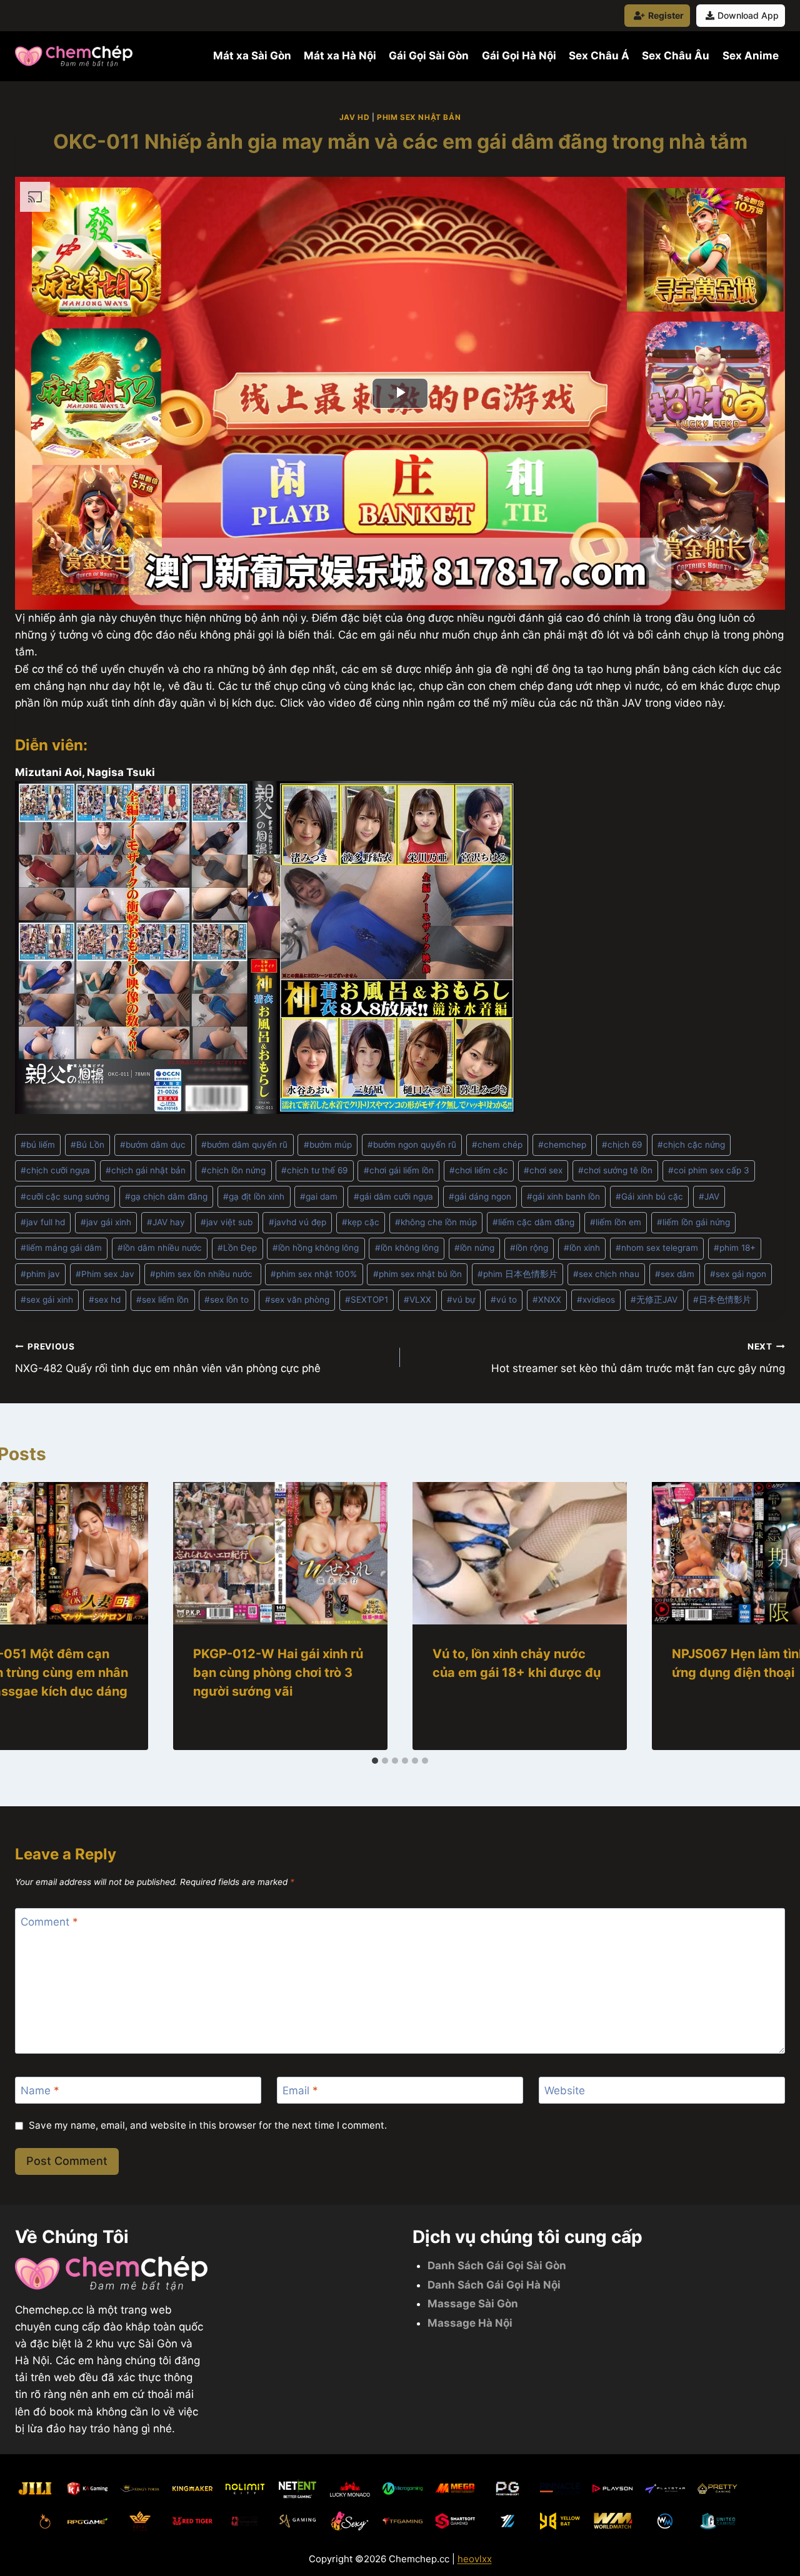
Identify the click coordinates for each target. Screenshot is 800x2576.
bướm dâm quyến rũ (244, 1145)
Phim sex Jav (105, 1274)
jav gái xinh (106, 1222)
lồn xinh (582, 1248)
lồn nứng (474, 1248)
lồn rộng (529, 1248)
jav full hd (43, 1222)
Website (565, 2091)
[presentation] (280, 1554)
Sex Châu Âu (676, 56)
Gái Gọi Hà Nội (519, 56)
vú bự (461, 1300)
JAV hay (166, 1222)
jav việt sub (227, 1222)
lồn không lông (407, 1248)
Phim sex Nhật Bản (419, 117)
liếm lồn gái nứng (693, 1222)
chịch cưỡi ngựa (55, 1170)
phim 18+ (735, 1248)
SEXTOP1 (367, 1300)
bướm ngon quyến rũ (412, 1145)
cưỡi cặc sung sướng (65, 1196)
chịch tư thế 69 (314, 1170)
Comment (49, 1922)
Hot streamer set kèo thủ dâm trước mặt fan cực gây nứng (638, 1358)
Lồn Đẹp (237, 1248)
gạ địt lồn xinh (254, 1196)
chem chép (497, 1145)
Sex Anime (751, 56)
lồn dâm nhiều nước (160, 1248)
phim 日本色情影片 (517, 1274)
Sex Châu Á (599, 56)
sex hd (105, 1300)
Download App (748, 15)
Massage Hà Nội (470, 2323)
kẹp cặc (361, 1222)
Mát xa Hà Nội (340, 56)
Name (40, 2091)
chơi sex (543, 1170)
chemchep (562, 1145)
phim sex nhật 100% (314, 1274)
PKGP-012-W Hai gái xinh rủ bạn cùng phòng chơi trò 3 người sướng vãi (278, 1673)
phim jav (40, 1274)
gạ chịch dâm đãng (166, 1196)
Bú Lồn (87, 1145)
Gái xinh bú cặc (649, 1196)
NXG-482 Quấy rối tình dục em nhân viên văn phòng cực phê (168, 1358)
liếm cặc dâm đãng (533, 1222)
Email (300, 2091)
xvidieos (596, 1300)
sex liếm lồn (162, 1300)
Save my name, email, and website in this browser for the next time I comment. (208, 2125)
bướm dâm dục (153, 1145)
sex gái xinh (47, 1300)
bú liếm (38, 1145)
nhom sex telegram (657, 1248)
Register (666, 15)
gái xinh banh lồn (563, 1196)
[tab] (375, 1761)
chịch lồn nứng (233, 1170)
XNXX (547, 1300)
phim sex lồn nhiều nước (202, 1274)
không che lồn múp (436, 1222)
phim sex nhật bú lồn (417, 1274)
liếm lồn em (616, 1222)
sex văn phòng (297, 1300)
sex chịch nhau (606, 1274)
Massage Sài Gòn (473, 2304)
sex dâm (675, 1274)
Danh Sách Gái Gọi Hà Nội (494, 2285)
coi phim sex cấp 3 (709, 1170)
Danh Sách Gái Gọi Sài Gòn (497, 2265)
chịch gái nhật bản (146, 1170)
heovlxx (475, 2559)
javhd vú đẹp (297, 1222)
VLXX (417, 1300)
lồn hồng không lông (316, 1248)
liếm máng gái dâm (61, 1248)
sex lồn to (227, 1300)
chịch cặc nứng (691, 1145)
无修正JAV (654, 1300)
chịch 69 (622, 1145)
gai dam (319, 1196)
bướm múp (328, 1145)
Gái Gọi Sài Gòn (429, 56)
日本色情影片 (722, 1300)
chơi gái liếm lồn (399, 1170)
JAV (709, 1196)
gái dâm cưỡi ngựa (393, 1196)
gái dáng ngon (480, 1196)
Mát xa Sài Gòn (252, 56)
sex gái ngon (738, 1274)
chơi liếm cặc (479, 1170)
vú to (504, 1300)
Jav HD (355, 117)
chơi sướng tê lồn (615, 1170)
